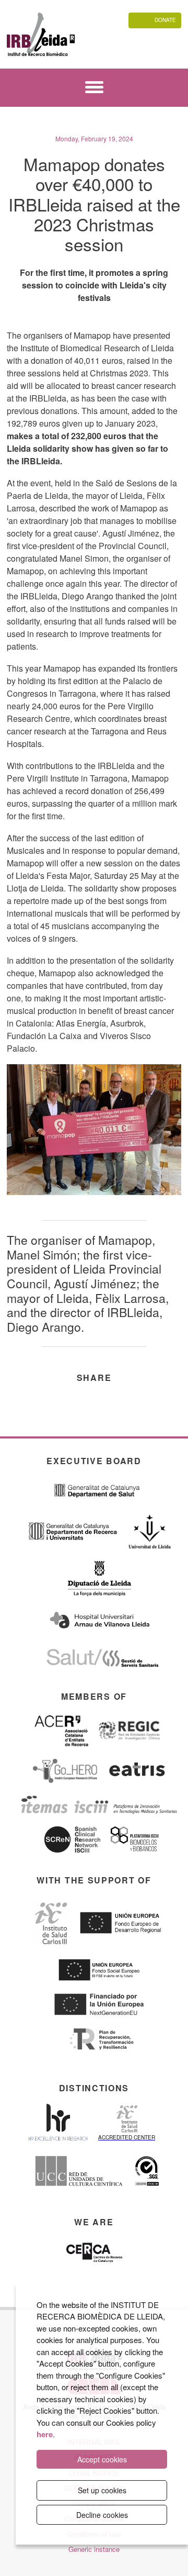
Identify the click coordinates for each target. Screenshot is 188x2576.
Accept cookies (102, 2459)
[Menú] (94, 89)
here (45, 2434)
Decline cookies (102, 2515)
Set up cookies (102, 2490)
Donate (165, 20)
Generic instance (94, 2549)
